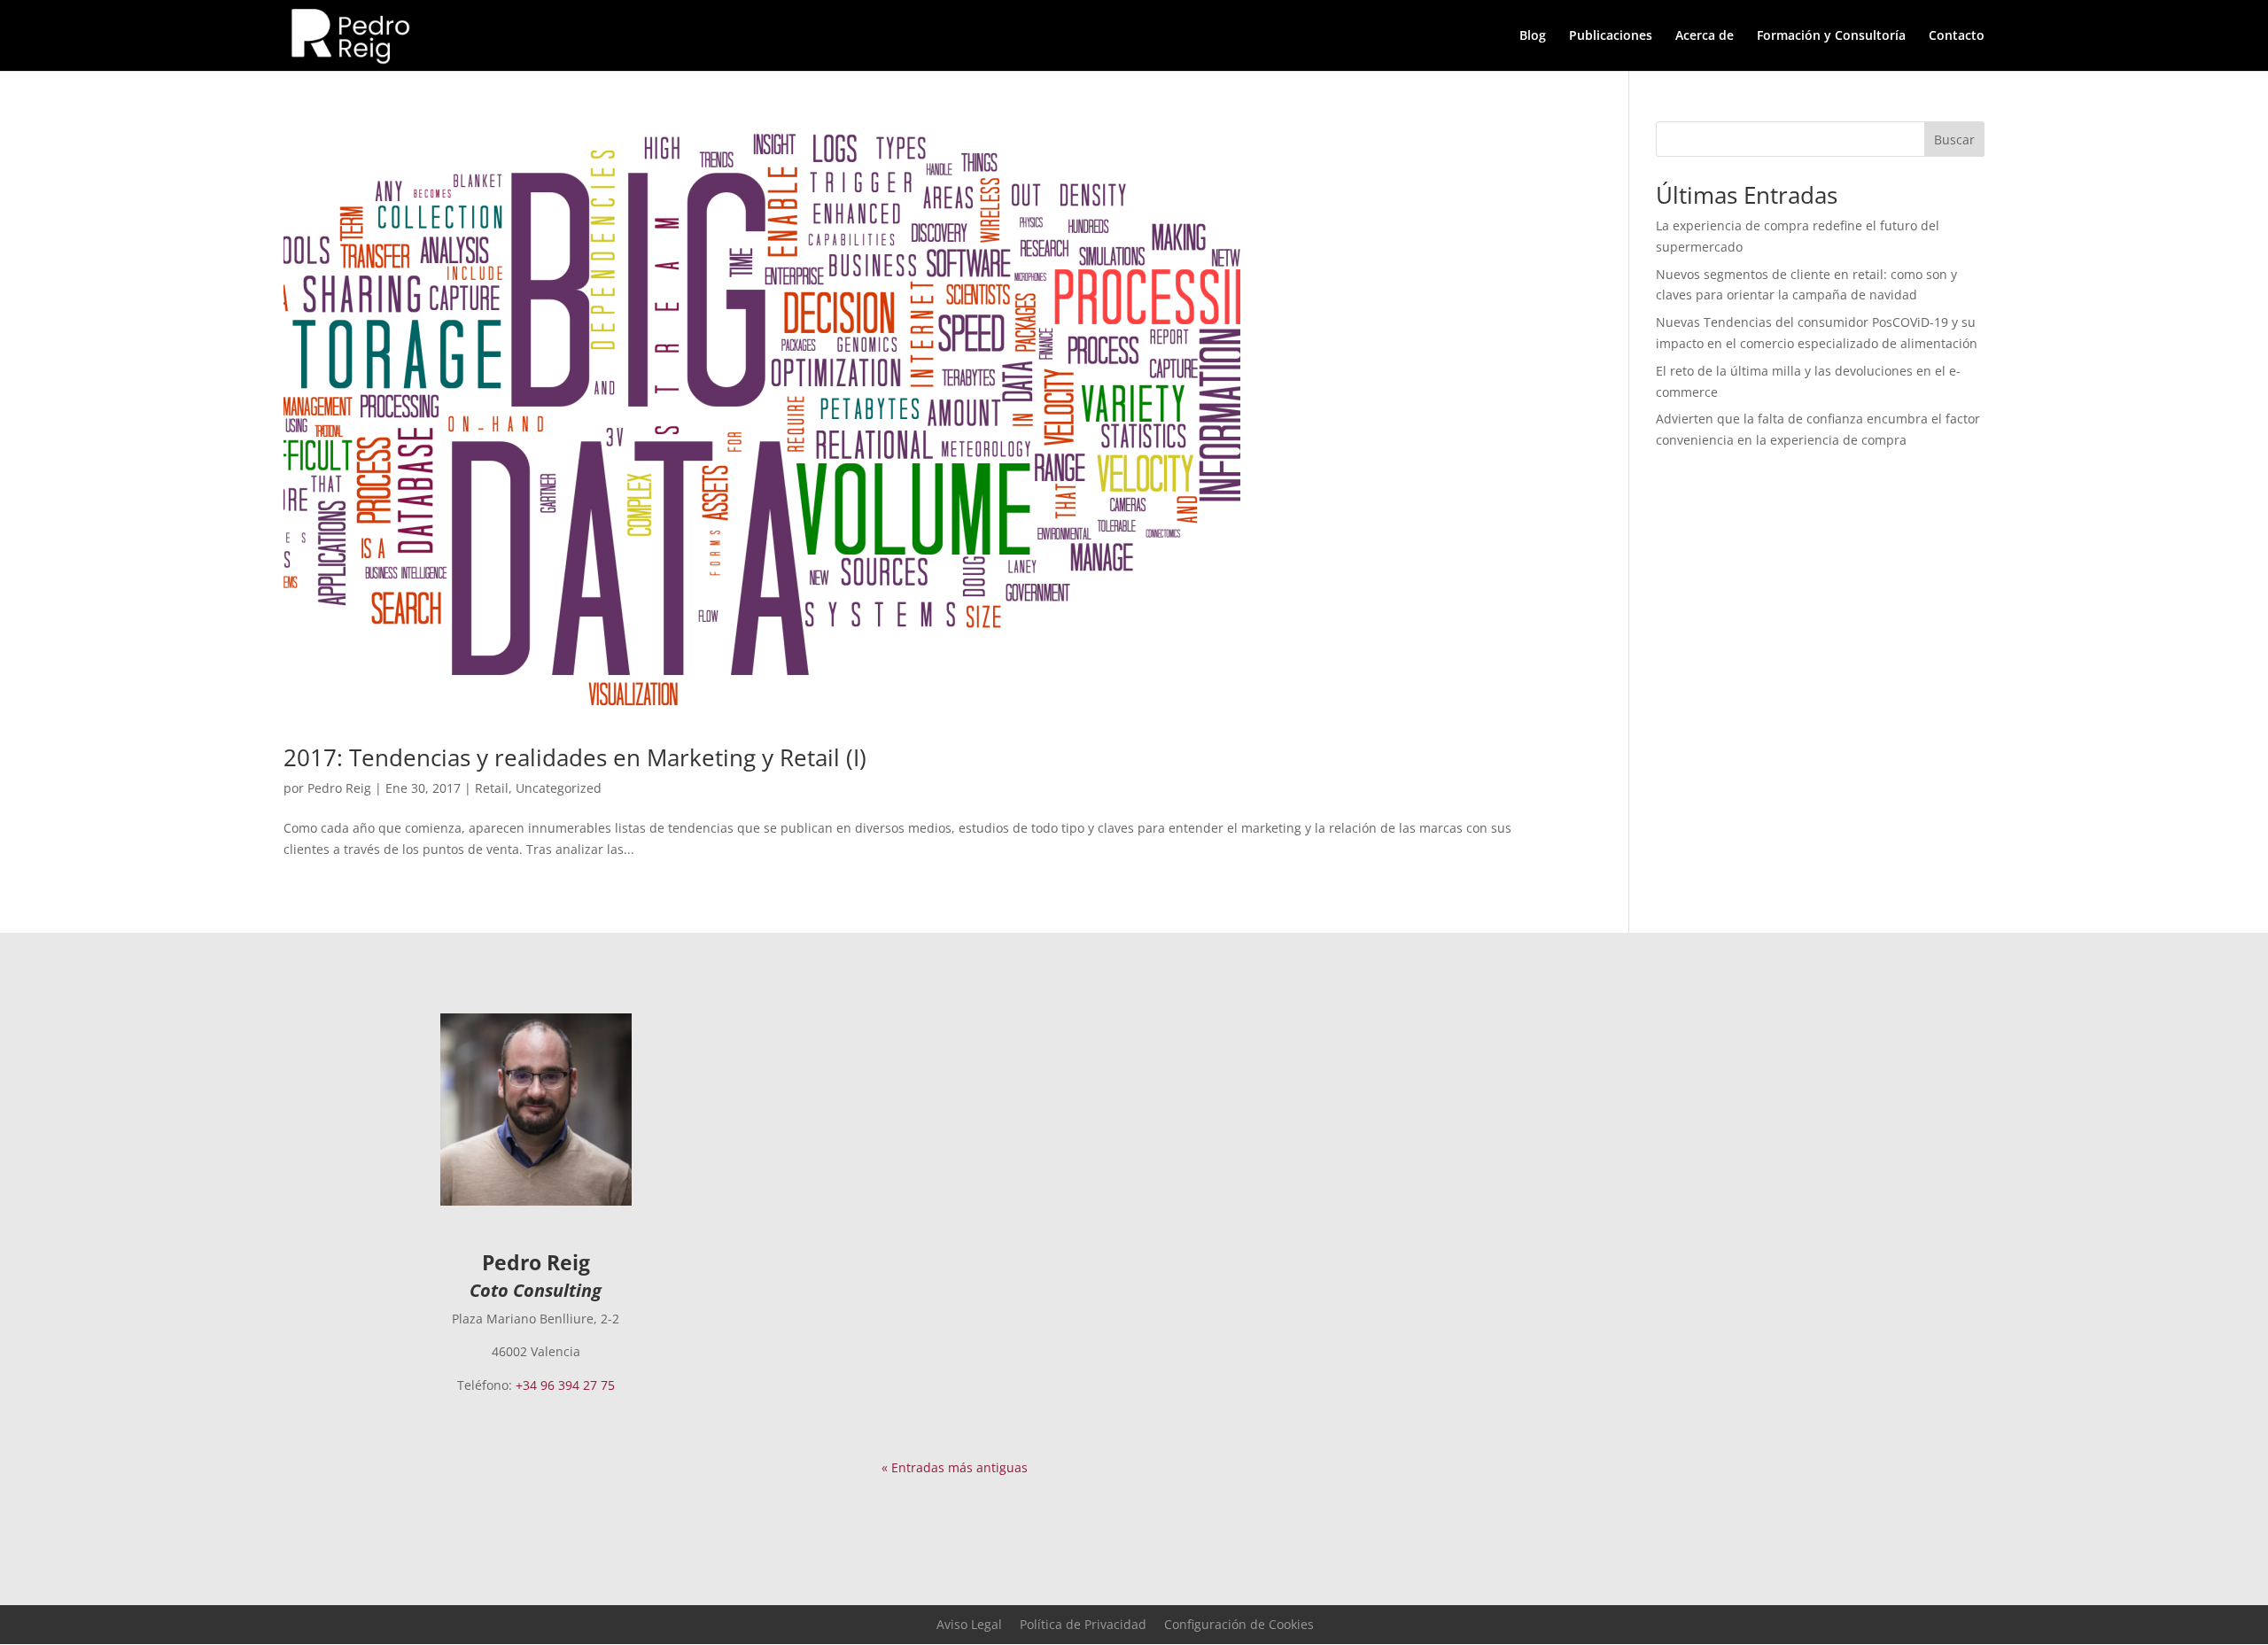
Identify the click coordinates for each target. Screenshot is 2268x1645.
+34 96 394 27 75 (565, 1385)
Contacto (1957, 36)
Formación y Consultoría (1831, 36)
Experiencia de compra (1287, 1066)
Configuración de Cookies (1239, 1624)
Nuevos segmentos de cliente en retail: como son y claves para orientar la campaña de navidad (1115, 1251)
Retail (492, 788)
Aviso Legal (969, 1624)
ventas (1215, 1286)
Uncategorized (559, 788)
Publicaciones (1611, 36)
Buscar (1954, 140)
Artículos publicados (1151, 1066)
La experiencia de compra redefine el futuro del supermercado (1133, 1039)
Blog (1533, 36)
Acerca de (1705, 36)
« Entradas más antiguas (955, 1467)
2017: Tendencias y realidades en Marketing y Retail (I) (575, 757)
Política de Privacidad (1083, 1624)
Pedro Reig (339, 788)
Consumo (1119, 1286)
